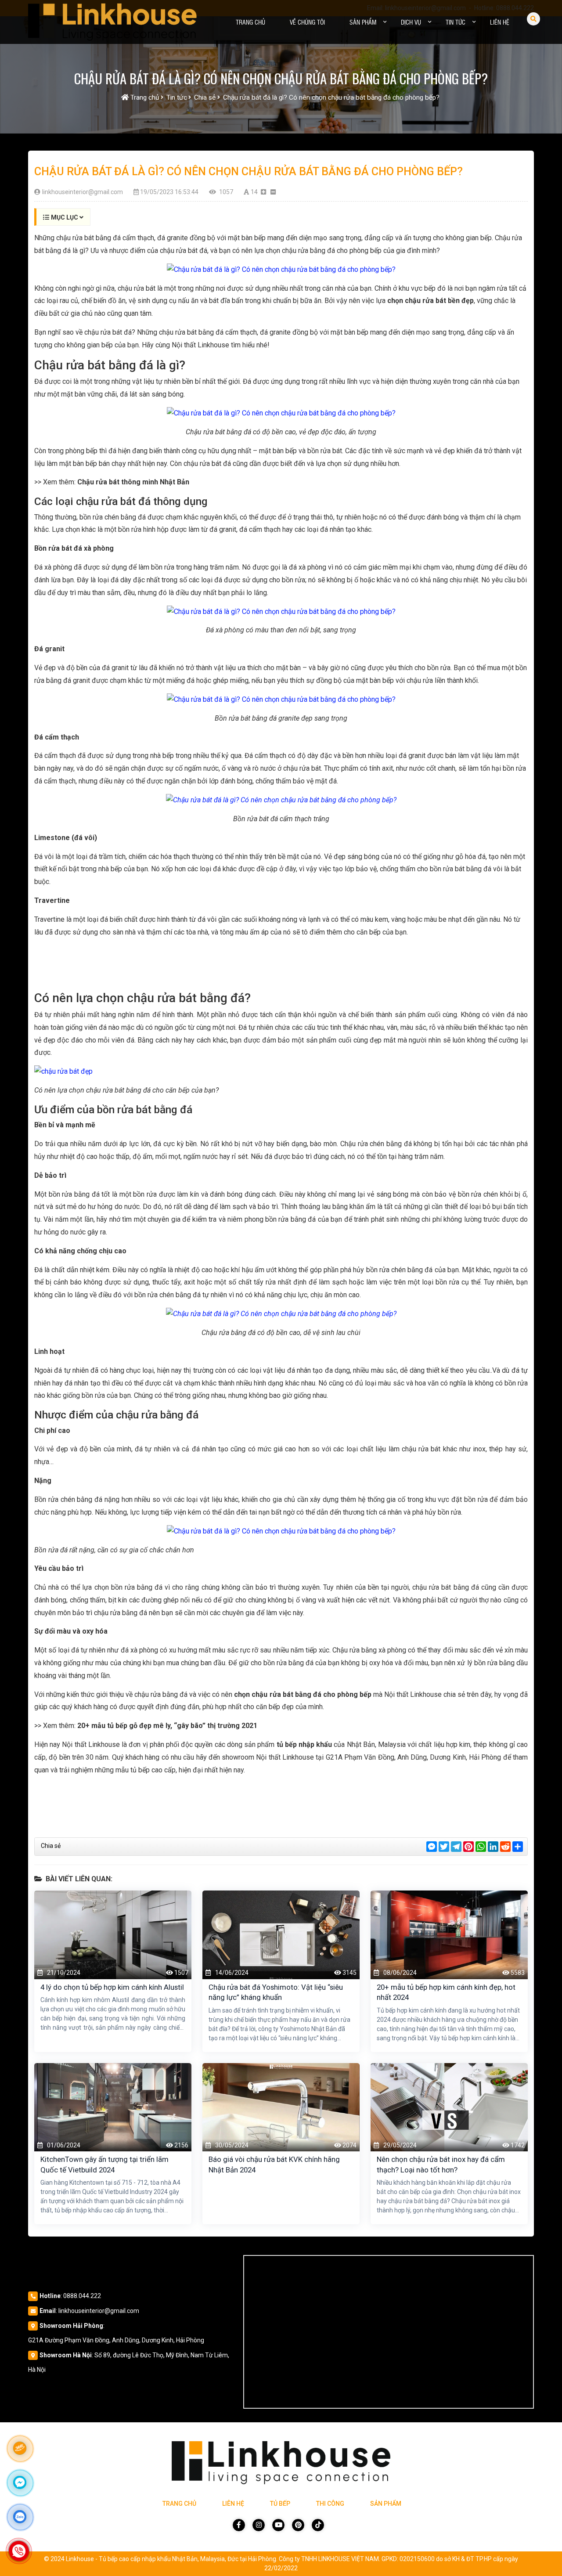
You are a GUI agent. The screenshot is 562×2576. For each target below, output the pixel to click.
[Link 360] (20, 2448)
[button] (385, 22)
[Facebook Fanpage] (239, 2525)
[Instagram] (259, 2525)
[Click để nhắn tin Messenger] (20, 2482)
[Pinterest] (298, 2525)
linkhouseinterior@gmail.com (99, 2311)
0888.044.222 (82, 2296)
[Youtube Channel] (278, 2525)
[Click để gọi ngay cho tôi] (19, 2551)
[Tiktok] (318, 2525)
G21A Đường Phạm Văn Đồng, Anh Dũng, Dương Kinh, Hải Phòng (116, 2340)
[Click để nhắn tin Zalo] (20, 2517)
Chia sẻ (51, 1846)
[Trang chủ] (112, 22)
